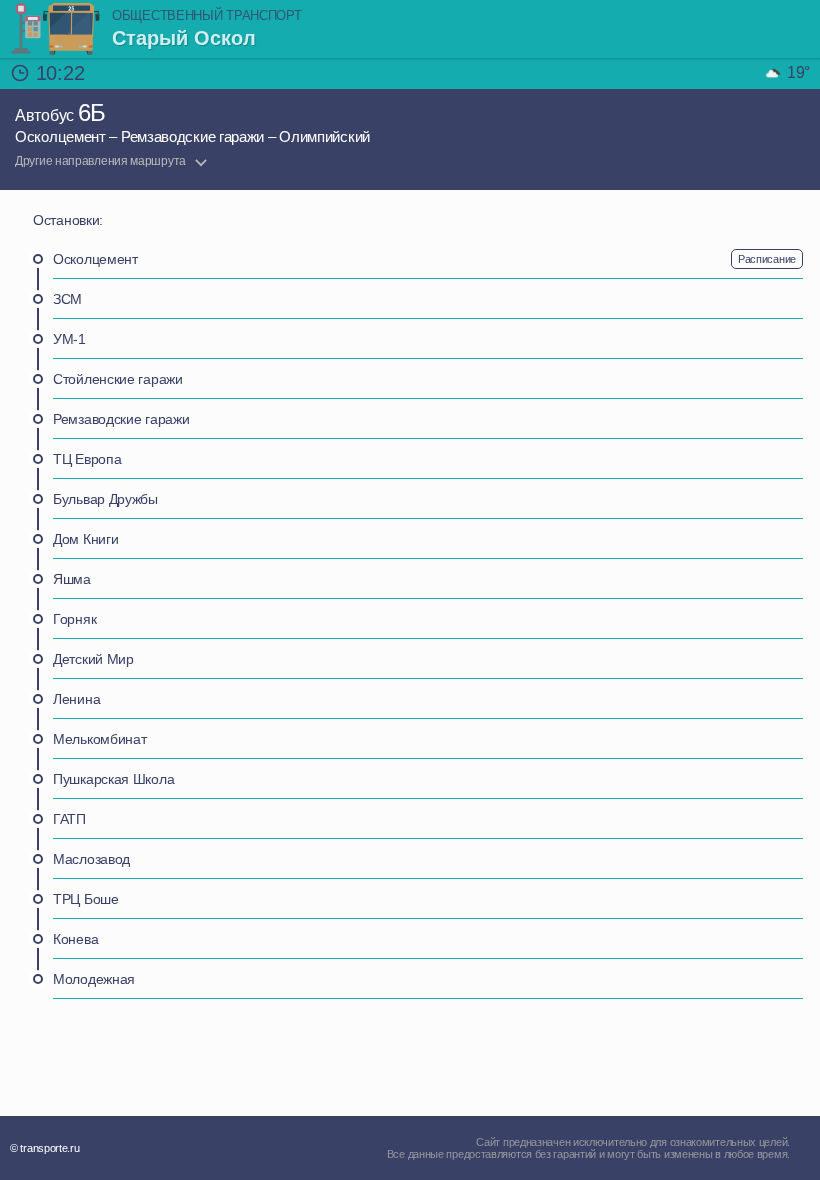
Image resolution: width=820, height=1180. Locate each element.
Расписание (767, 259)
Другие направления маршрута (100, 161)
